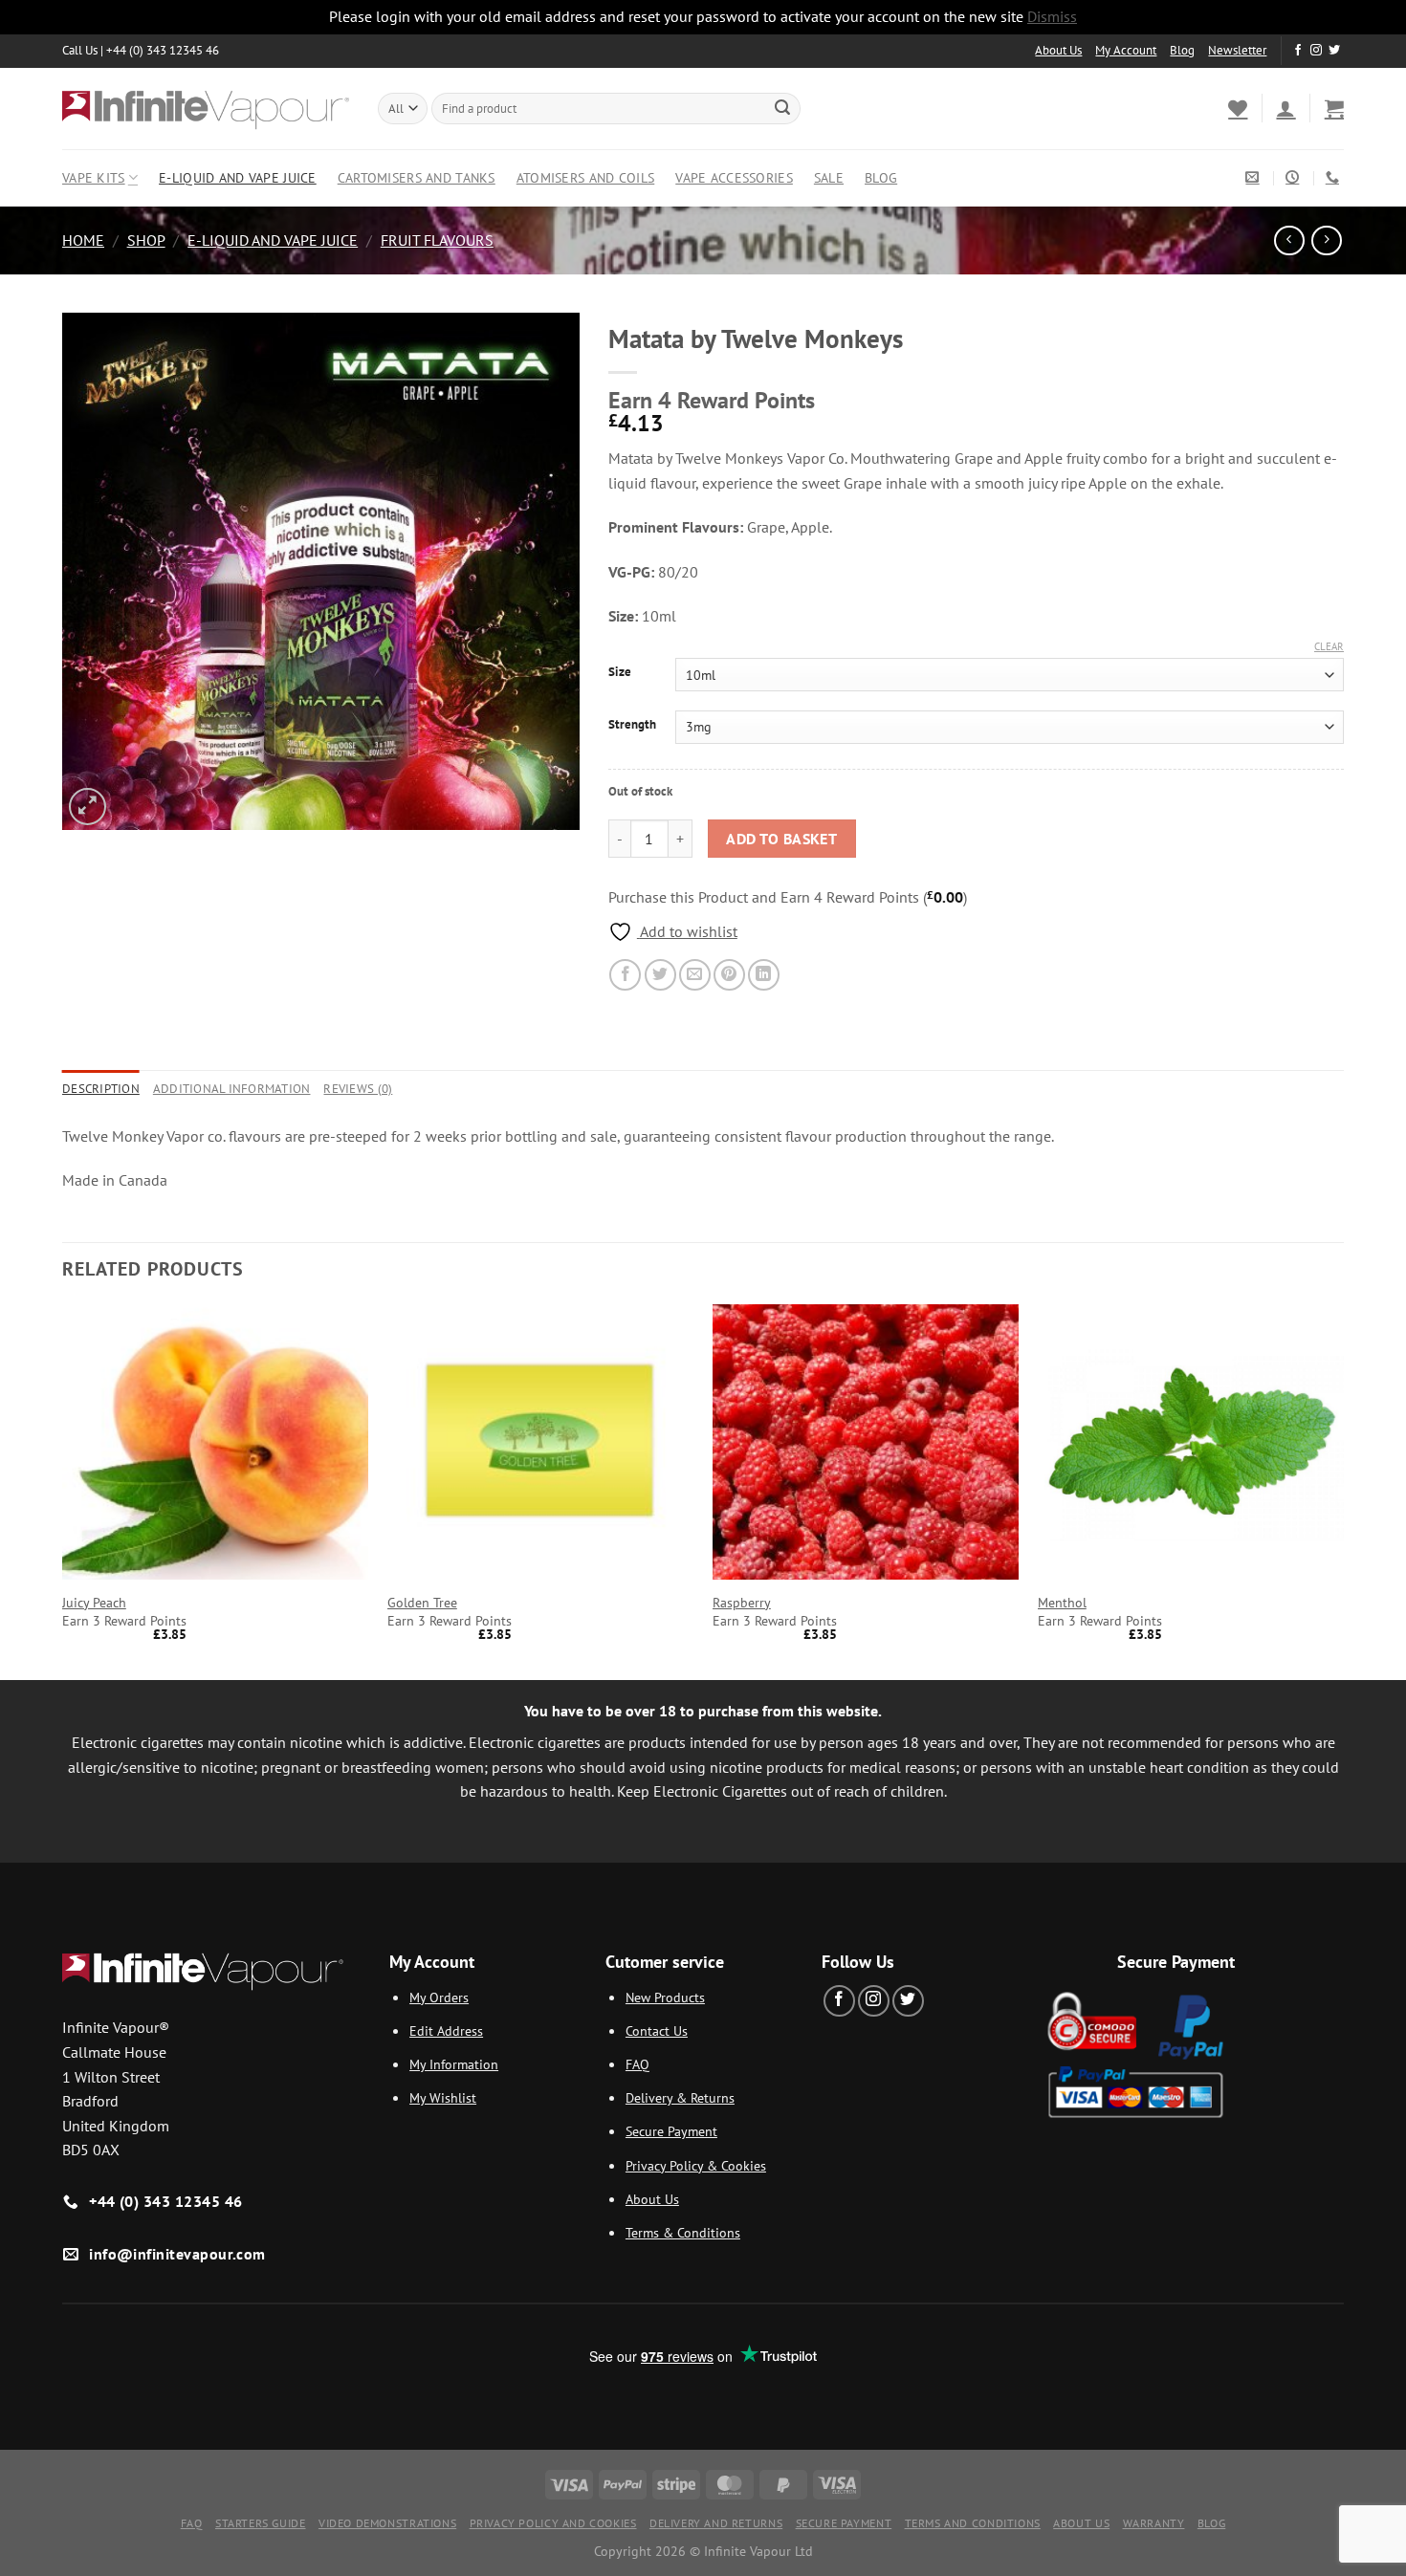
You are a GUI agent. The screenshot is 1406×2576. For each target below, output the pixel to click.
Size (620, 672)
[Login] (1285, 108)
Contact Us (657, 2030)
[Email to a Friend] (695, 975)
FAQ (637, 2064)
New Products (665, 1997)
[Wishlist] (1238, 108)
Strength (632, 725)
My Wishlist (443, 2097)
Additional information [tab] (232, 1089)
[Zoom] (88, 807)
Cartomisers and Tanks (417, 177)
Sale (829, 177)
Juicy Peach (94, 1603)
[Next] (1343, 1490)
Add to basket (781, 839)
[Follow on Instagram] (1316, 51)
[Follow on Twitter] (1334, 51)
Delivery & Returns (680, 2097)
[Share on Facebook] (625, 975)
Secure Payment (671, 2131)
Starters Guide (261, 2523)
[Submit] (782, 108)
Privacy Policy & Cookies (696, 2165)
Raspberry (742, 1603)
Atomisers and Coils (585, 177)
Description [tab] (101, 1089)
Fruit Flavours (437, 240)
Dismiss (1052, 16)
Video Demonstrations (387, 2523)
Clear (1329, 646)
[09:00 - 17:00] (1295, 177)
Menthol (1062, 1603)
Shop (146, 240)
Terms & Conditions (683, 2232)
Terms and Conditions (973, 2523)
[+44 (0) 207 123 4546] (1335, 177)
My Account (1126, 50)
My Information (454, 2064)
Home (83, 240)
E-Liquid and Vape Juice (238, 177)
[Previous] (63, 1490)
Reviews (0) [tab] (358, 1089)
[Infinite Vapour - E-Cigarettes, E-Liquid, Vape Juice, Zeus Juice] (206, 108)
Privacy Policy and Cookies (553, 2523)
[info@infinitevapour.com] (1254, 177)
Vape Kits (94, 177)
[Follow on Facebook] (1298, 51)
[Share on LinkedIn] (764, 975)
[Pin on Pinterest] (729, 975)
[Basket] (1334, 108)
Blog (1182, 50)
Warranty (1154, 2523)
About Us (1058, 50)
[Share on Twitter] (660, 975)
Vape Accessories (734, 177)
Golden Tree (422, 1603)
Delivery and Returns (716, 2523)
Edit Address (446, 2030)
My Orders (439, 1997)
